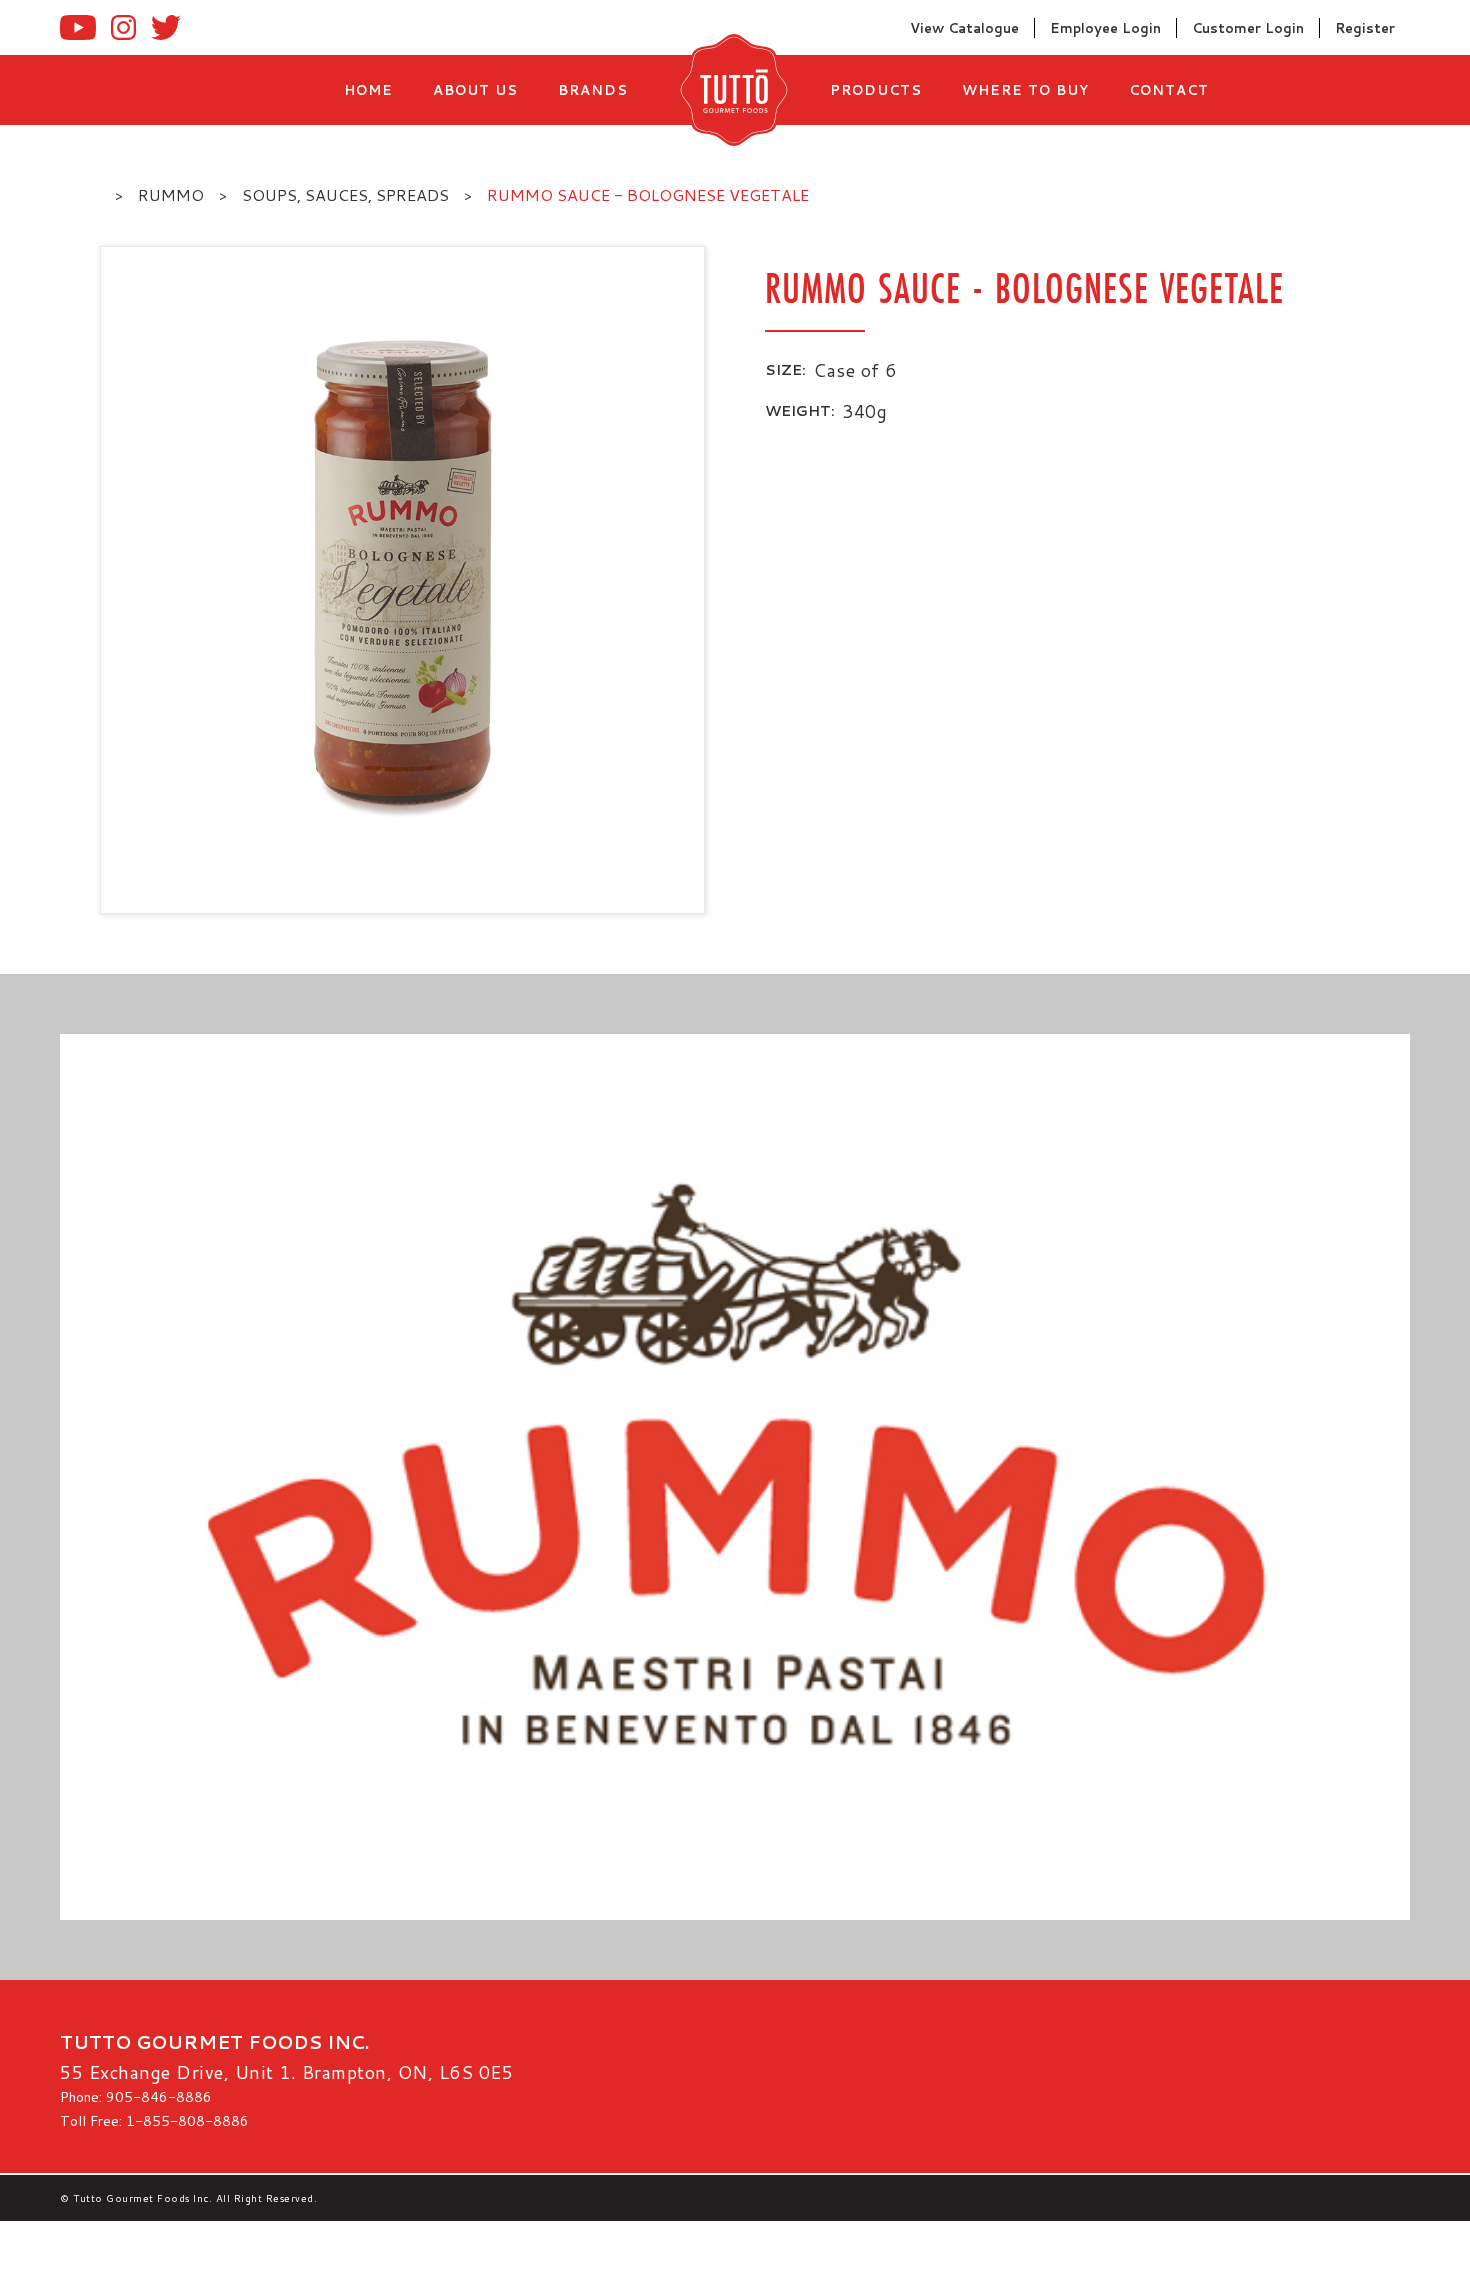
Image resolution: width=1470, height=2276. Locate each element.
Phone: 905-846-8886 (136, 2097)
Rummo (171, 194)
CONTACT (1169, 90)
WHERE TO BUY (1025, 90)
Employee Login (1105, 28)
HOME (368, 90)
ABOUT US (475, 90)
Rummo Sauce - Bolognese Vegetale (648, 194)
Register (1365, 28)
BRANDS (593, 90)
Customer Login (1248, 28)
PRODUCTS (876, 90)
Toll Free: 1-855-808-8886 (154, 2121)
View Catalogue (964, 28)
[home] (729, 90)
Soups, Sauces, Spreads (345, 194)
